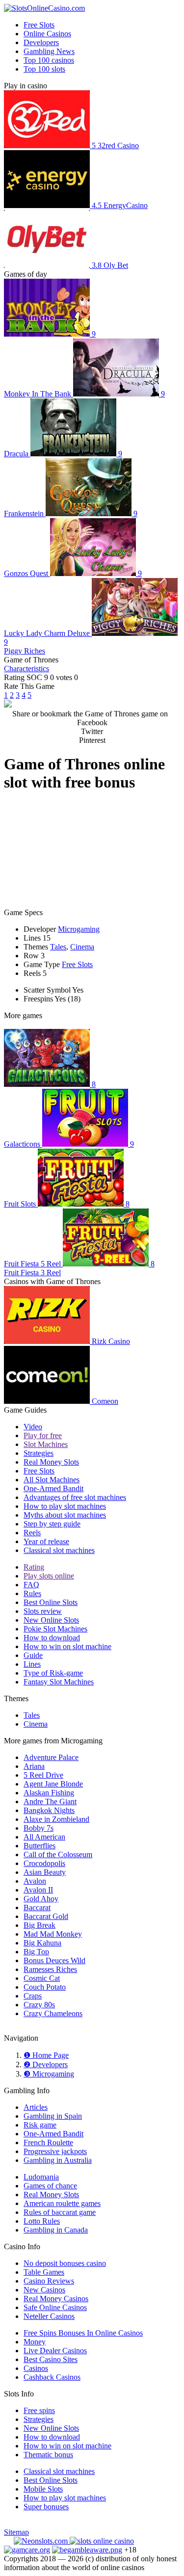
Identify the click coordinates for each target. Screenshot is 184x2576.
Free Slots (39, 25)
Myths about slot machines (65, 1515)
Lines (32, 1664)
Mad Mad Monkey (53, 1934)
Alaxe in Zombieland (56, 1819)
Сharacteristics (26, 669)
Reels (32, 1533)
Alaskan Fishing (49, 1793)
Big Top (36, 1952)
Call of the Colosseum (58, 1854)
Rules (32, 1593)
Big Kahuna (42, 1943)
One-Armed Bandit (53, 1488)
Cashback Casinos (52, 2377)
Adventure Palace (51, 1757)
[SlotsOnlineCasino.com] (44, 8)
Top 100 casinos (49, 60)
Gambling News (49, 51)
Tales (58, 947)
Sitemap (16, 2532)
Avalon (35, 1881)
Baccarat (37, 1907)
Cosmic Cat (42, 1978)
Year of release (46, 1541)
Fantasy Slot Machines (59, 1682)
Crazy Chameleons (53, 2013)
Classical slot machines (59, 1550)
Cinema (82, 947)
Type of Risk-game (53, 1673)
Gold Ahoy (41, 1899)
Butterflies (39, 1846)
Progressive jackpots (55, 2151)
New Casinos (44, 2290)
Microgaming (79, 929)
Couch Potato (45, 1987)
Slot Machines (46, 1444)
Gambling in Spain (53, 2116)
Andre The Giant (50, 1801)
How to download (52, 1638)
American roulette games (62, 2203)
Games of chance (50, 2186)
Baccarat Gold (46, 1916)
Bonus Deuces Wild (54, 1960)
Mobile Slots (43, 2489)
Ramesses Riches (50, 1969)
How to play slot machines (65, 1506)
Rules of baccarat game (60, 2212)
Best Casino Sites (51, 2359)
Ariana (34, 1766)
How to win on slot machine (67, 1646)
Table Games (44, 2272)
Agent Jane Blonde (53, 1784)
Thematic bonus (48, 2455)
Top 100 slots (44, 69)
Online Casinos (47, 34)
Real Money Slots (51, 1462)
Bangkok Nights (49, 1810)
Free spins (39, 2410)
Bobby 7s (39, 1828)
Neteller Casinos (49, 2316)
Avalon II (38, 1890)
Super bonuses (46, 2507)
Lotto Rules (42, 2221)
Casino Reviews (49, 2281)
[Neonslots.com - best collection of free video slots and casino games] (42, 2541)
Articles (36, 2107)
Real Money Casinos (56, 2299)
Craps (33, 1996)
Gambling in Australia (58, 2160)
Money (35, 2342)
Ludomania (41, 2177)
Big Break (39, 1925)
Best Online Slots (51, 1602)
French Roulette (48, 2142)
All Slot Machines (52, 1480)
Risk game (40, 2125)
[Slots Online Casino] (102, 2541)
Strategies (39, 1453)
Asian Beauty (45, 1872)
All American (44, 1837)
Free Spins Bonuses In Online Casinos (83, 2333)
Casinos (36, 2368)
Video (33, 1427)
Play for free (43, 1435)
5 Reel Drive (43, 1775)
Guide (33, 1655)
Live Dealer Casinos (55, 2351)
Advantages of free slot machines (75, 1497)
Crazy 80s (39, 2005)
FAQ (31, 1585)
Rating (34, 1567)
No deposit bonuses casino (65, 2263)
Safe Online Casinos (55, 2307)
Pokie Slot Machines (55, 1629)
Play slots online (49, 1576)
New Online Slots (51, 1620)
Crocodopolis (44, 1863)
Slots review (43, 1611)
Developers (41, 42)
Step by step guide (52, 1524)
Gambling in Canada (56, 2230)
